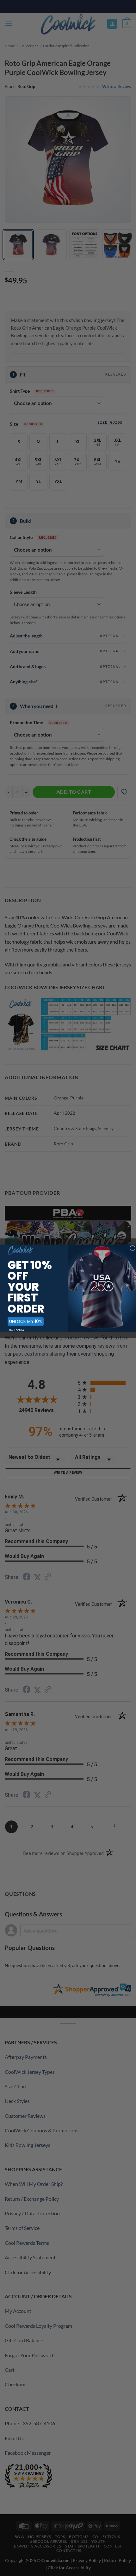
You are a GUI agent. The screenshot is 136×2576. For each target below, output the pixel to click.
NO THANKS (17, 1329)
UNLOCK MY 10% (26, 1321)
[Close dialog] (133, 1248)
